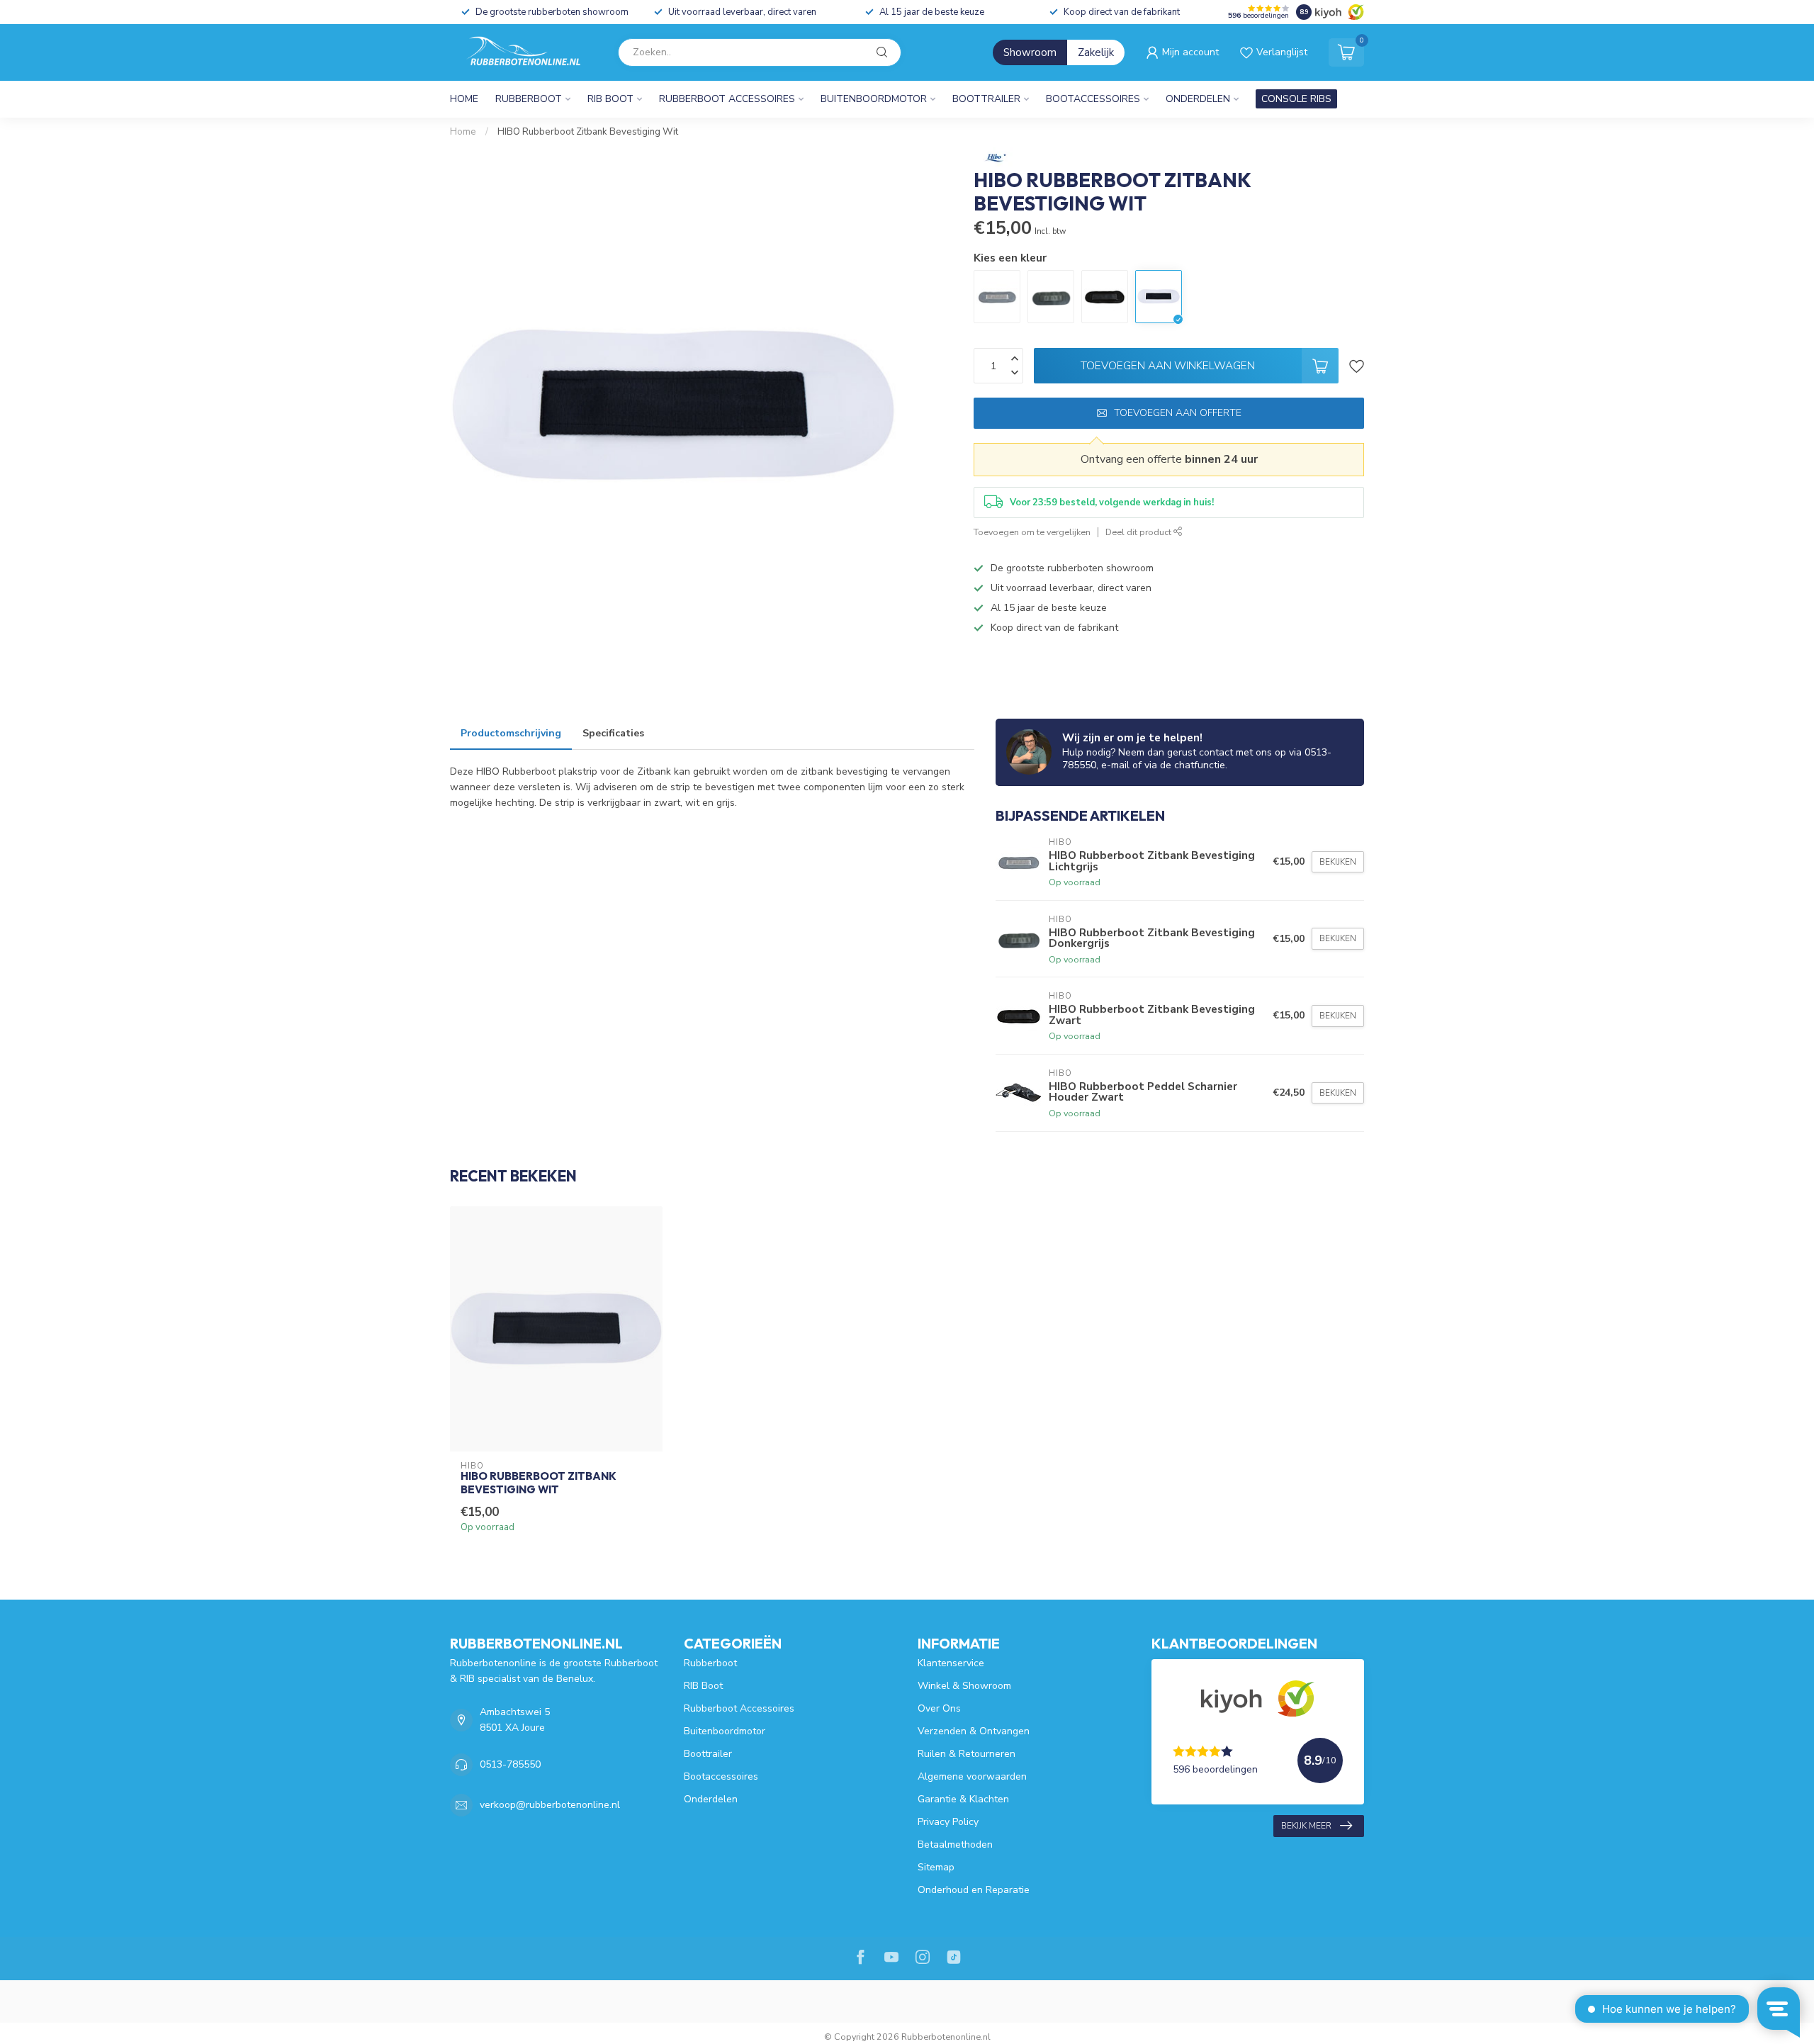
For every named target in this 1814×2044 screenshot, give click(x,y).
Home (464, 99)
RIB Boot (610, 99)
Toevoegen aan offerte (1178, 413)
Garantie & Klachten (963, 1799)
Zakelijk (1096, 52)
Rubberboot (529, 99)
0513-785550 (510, 1764)
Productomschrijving (511, 733)
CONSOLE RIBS (1296, 99)
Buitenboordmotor (874, 99)
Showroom (1030, 52)
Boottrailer (986, 99)
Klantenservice (951, 1663)
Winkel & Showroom (964, 1686)
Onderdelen (1198, 99)
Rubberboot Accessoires (727, 99)
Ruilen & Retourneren (967, 1754)
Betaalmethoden (955, 1844)
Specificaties (613, 733)
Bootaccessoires (1093, 99)
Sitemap (936, 1867)
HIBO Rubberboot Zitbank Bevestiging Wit (588, 132)
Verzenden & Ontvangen (974, 1731)
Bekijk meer (1306, 1826)
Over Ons (939, 1708)
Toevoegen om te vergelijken (1032, 532)
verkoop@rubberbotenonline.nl (550, 1805)
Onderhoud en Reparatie (974, 1890)
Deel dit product (1139, 532)
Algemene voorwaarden (972, 1776)
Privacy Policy (948, 1822)
